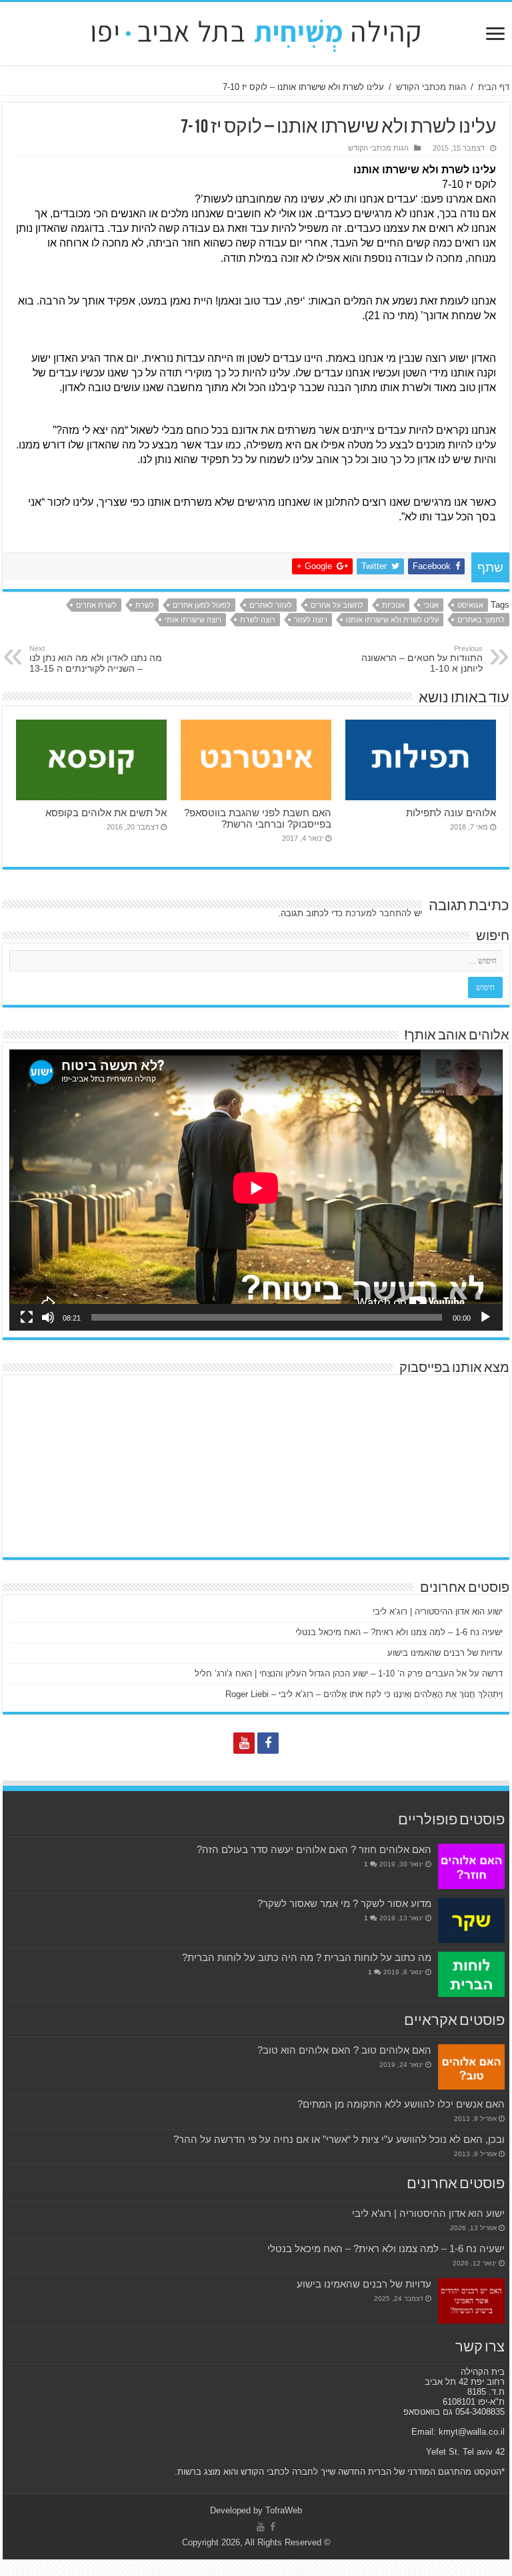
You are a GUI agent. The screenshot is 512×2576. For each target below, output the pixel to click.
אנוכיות (393, 605)
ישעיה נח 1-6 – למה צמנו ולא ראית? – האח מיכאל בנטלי (399, 1632)
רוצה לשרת (258, 620)
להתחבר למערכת (378, 913)
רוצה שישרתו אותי (193, 620)
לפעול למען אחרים (202, 605)
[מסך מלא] (27, 1317)
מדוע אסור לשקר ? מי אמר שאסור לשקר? (344, 1903)
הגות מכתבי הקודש (431, 87)
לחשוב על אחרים (337, 605)
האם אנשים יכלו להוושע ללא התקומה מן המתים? (401, 2104)
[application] (256, 1190)
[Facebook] (268, 1743)
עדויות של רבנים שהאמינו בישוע (445, 1653)
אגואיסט (470, 605)
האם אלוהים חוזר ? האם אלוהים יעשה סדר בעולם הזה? (314, 1849)
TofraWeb (284, 2510)
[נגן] (485, 1317)
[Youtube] (244, 1743)
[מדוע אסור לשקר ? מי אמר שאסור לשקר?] (471, 1920)
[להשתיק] (48, 1317)
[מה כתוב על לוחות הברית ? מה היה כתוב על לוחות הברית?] (471, 1974)
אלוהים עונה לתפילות (451, 813)
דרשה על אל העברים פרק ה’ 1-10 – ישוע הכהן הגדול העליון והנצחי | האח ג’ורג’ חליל (349, 1673)
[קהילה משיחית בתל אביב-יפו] (256, 31)
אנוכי (431, 605)
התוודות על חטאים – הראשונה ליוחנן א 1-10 (422, 659)
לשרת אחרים (96, 605)
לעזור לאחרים (271, 605)
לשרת (145, 605)
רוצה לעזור (311, 620)
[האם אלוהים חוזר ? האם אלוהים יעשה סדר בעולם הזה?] (471, 1866)
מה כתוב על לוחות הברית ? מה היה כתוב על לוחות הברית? (307, 1957)
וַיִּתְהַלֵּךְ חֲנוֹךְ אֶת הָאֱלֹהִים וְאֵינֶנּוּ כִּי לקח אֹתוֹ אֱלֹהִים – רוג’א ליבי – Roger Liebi (364, 1694)
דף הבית (494, 87)
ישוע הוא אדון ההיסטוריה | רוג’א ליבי (438, 1611)
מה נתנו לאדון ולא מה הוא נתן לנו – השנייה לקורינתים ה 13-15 (96, 659)
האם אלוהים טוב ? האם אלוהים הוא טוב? (344, 2050)
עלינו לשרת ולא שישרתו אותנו (392, 620)
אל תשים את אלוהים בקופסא (106, 813)
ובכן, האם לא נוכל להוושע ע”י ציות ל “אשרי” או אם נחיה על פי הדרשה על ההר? (339, 2139)
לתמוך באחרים (481, 620)
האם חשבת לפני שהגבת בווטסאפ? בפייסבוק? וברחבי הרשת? (258, 818)
